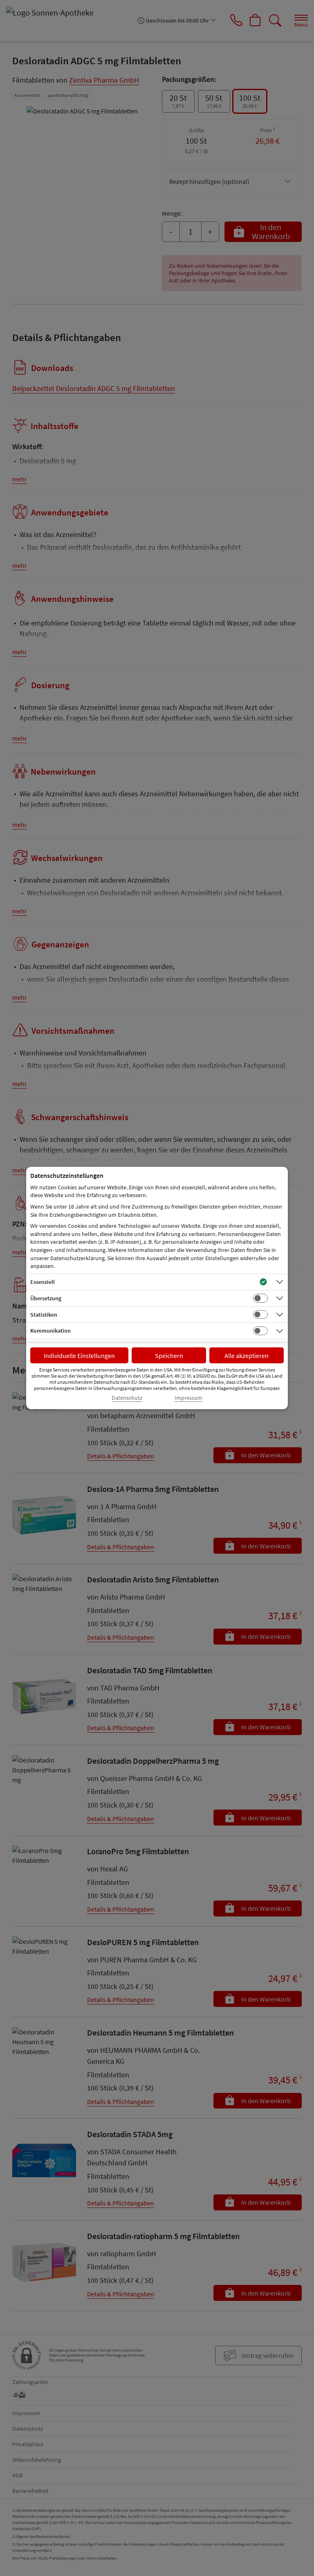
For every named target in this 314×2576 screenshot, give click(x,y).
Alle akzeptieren (247, 1356)
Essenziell (43, 1282)
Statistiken (44, 1315)
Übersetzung (46, 1298)
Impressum (188, 1398)
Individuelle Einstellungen (79, 1356)
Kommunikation (50, 1331)
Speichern (169, 1356)
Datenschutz (127, 1398)
